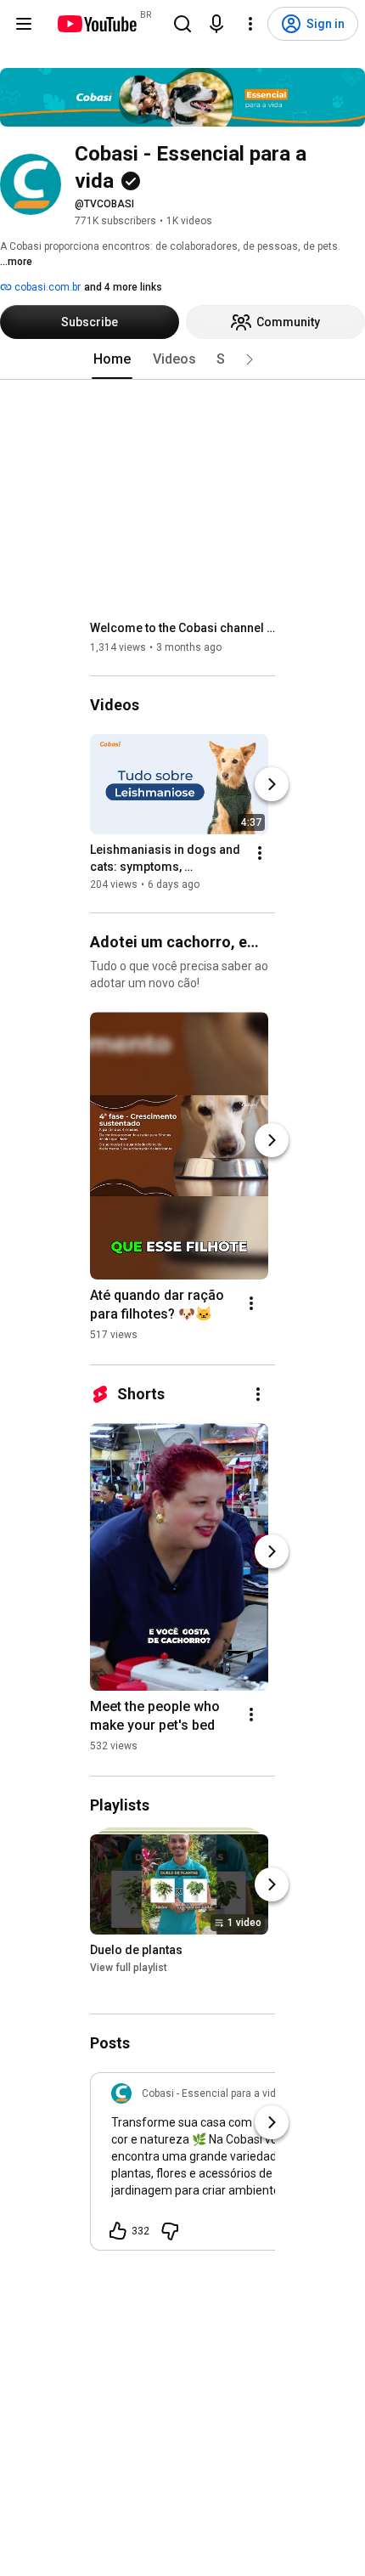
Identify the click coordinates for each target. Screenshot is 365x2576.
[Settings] (250, 24)
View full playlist (129, 1969)
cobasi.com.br (46, 287)
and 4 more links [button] (123, 287)
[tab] (112, 359)
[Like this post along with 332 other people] (118, 2231)
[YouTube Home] (96, 24)
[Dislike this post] (170, 2231)
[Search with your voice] (216, 24)
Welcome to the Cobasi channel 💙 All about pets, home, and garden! (183, 628)
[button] (250, 359)
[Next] (272, 784)
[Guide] (24, 24)
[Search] (182, 24)
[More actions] (260, 853)
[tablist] (182, 359)
